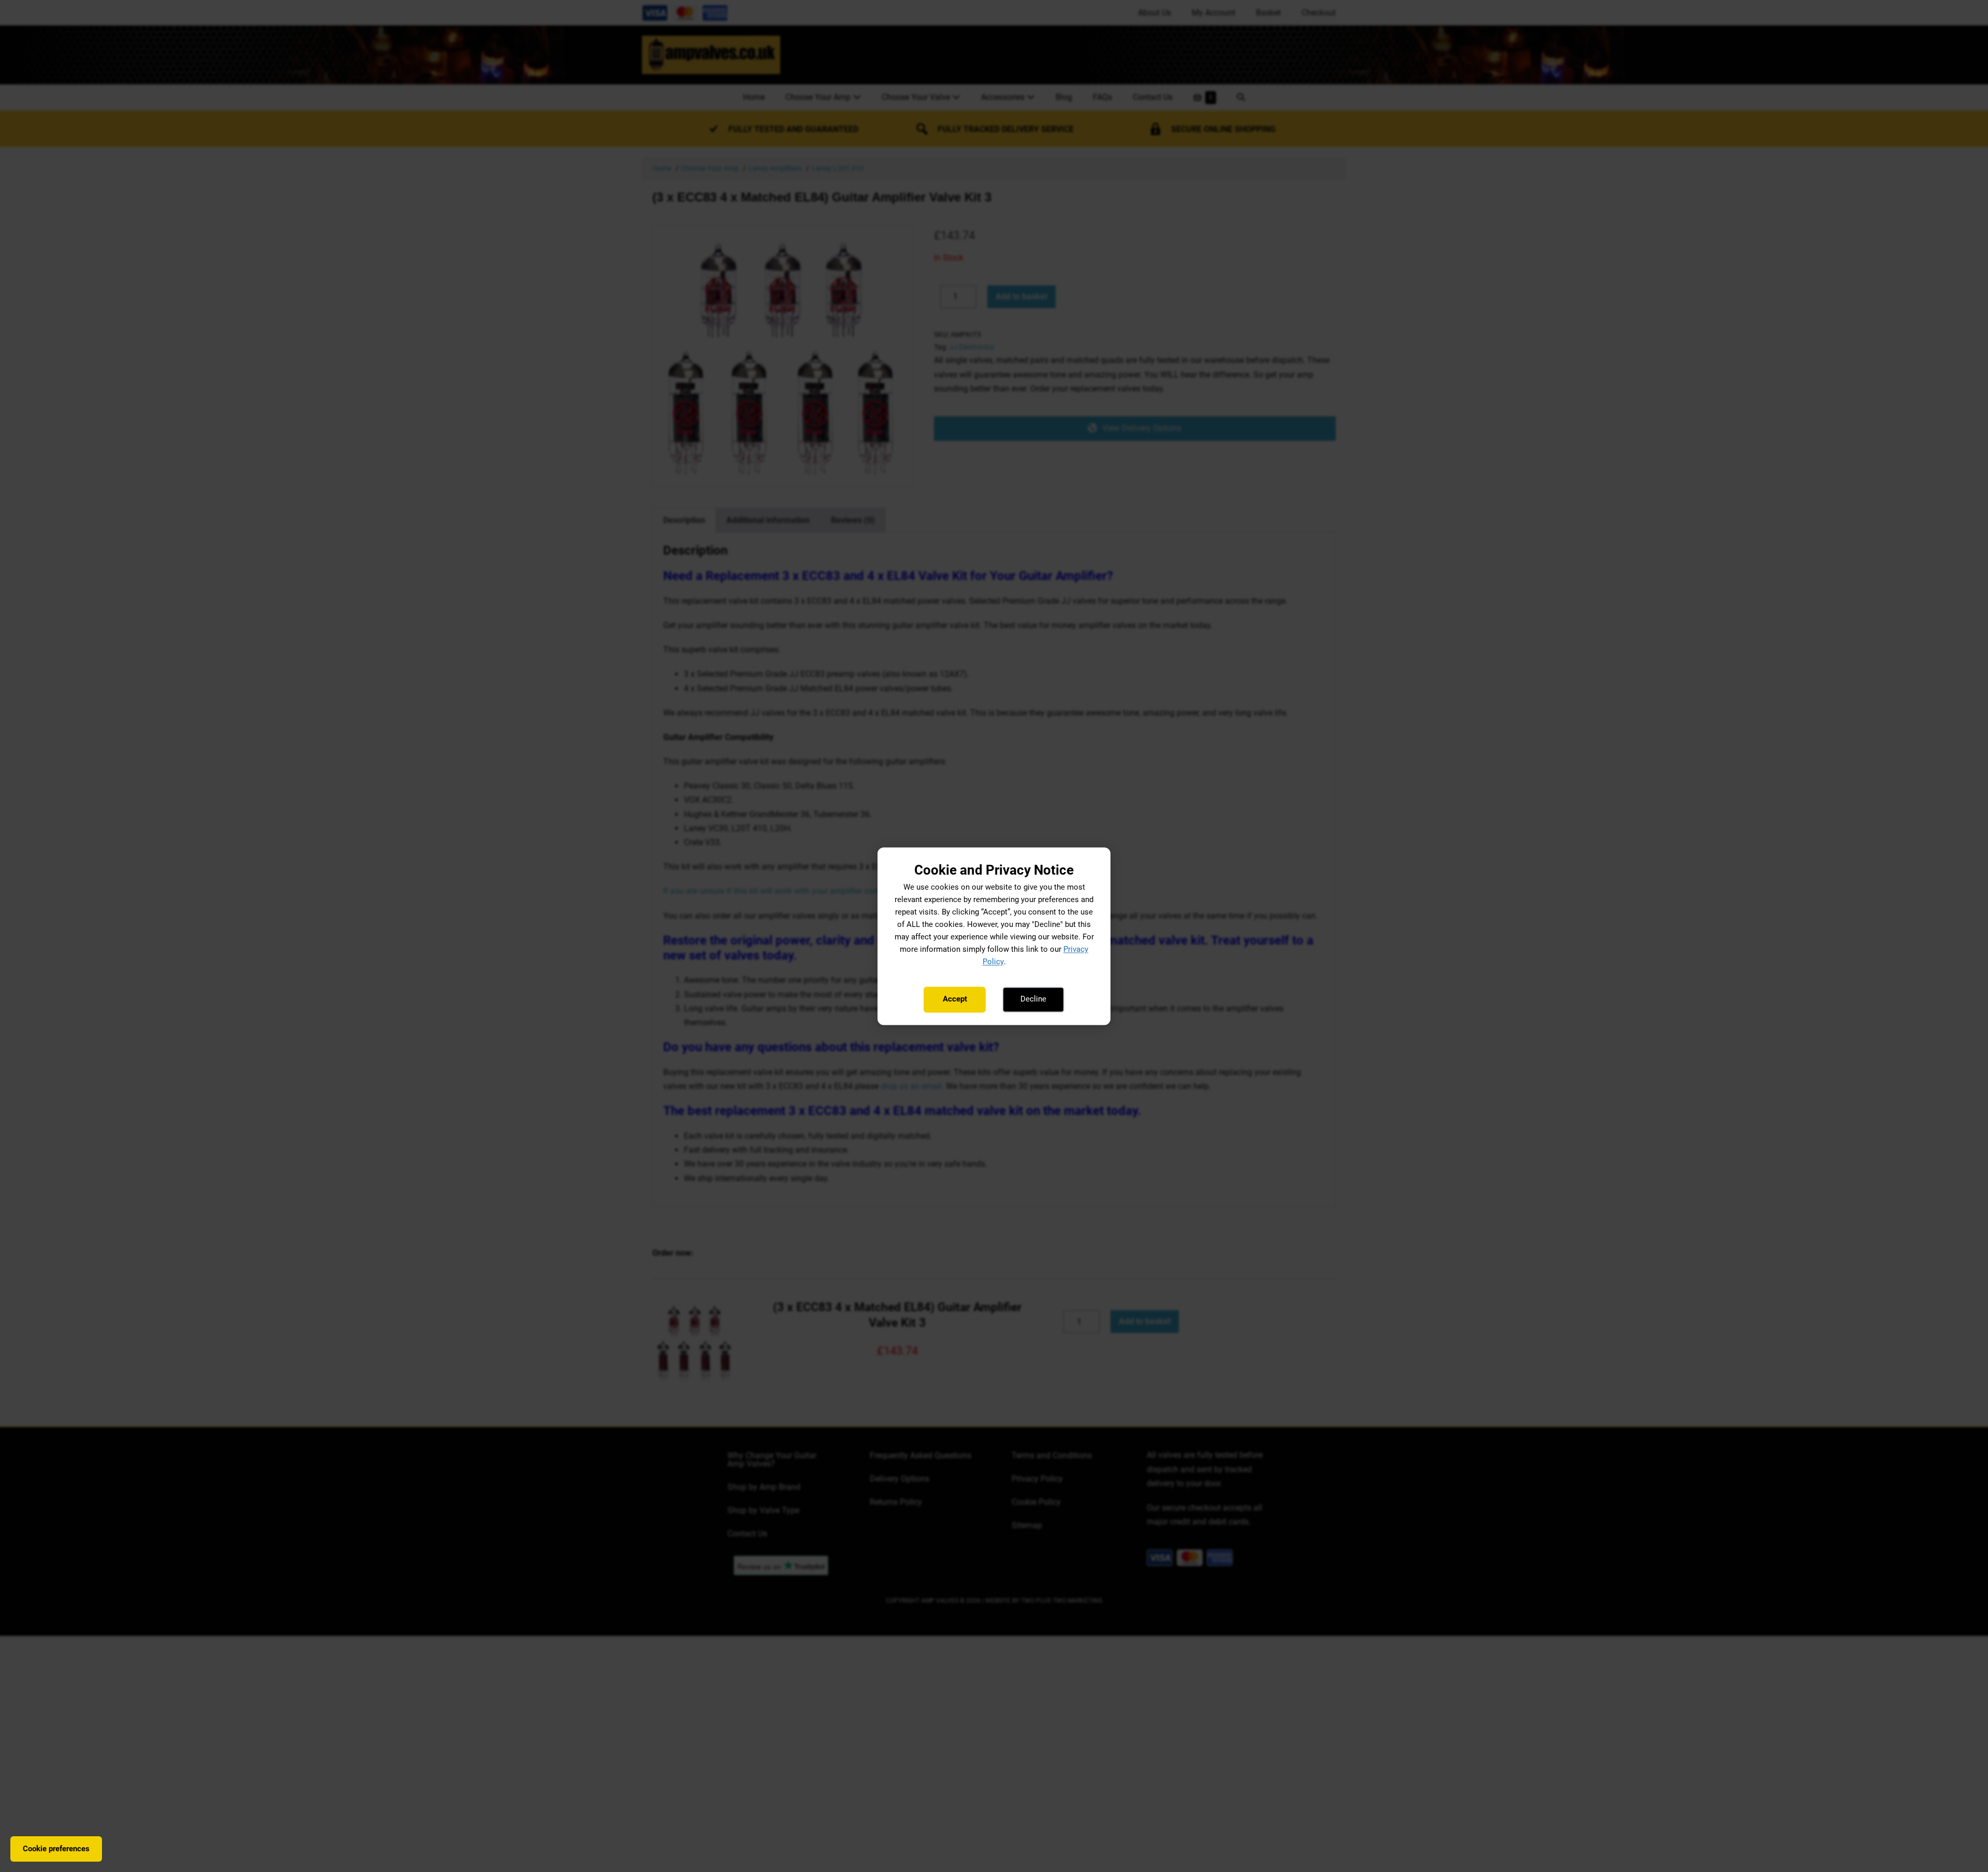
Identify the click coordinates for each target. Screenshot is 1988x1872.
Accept (955, 999)
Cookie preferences (56, 1849)
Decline (1033, 999)
